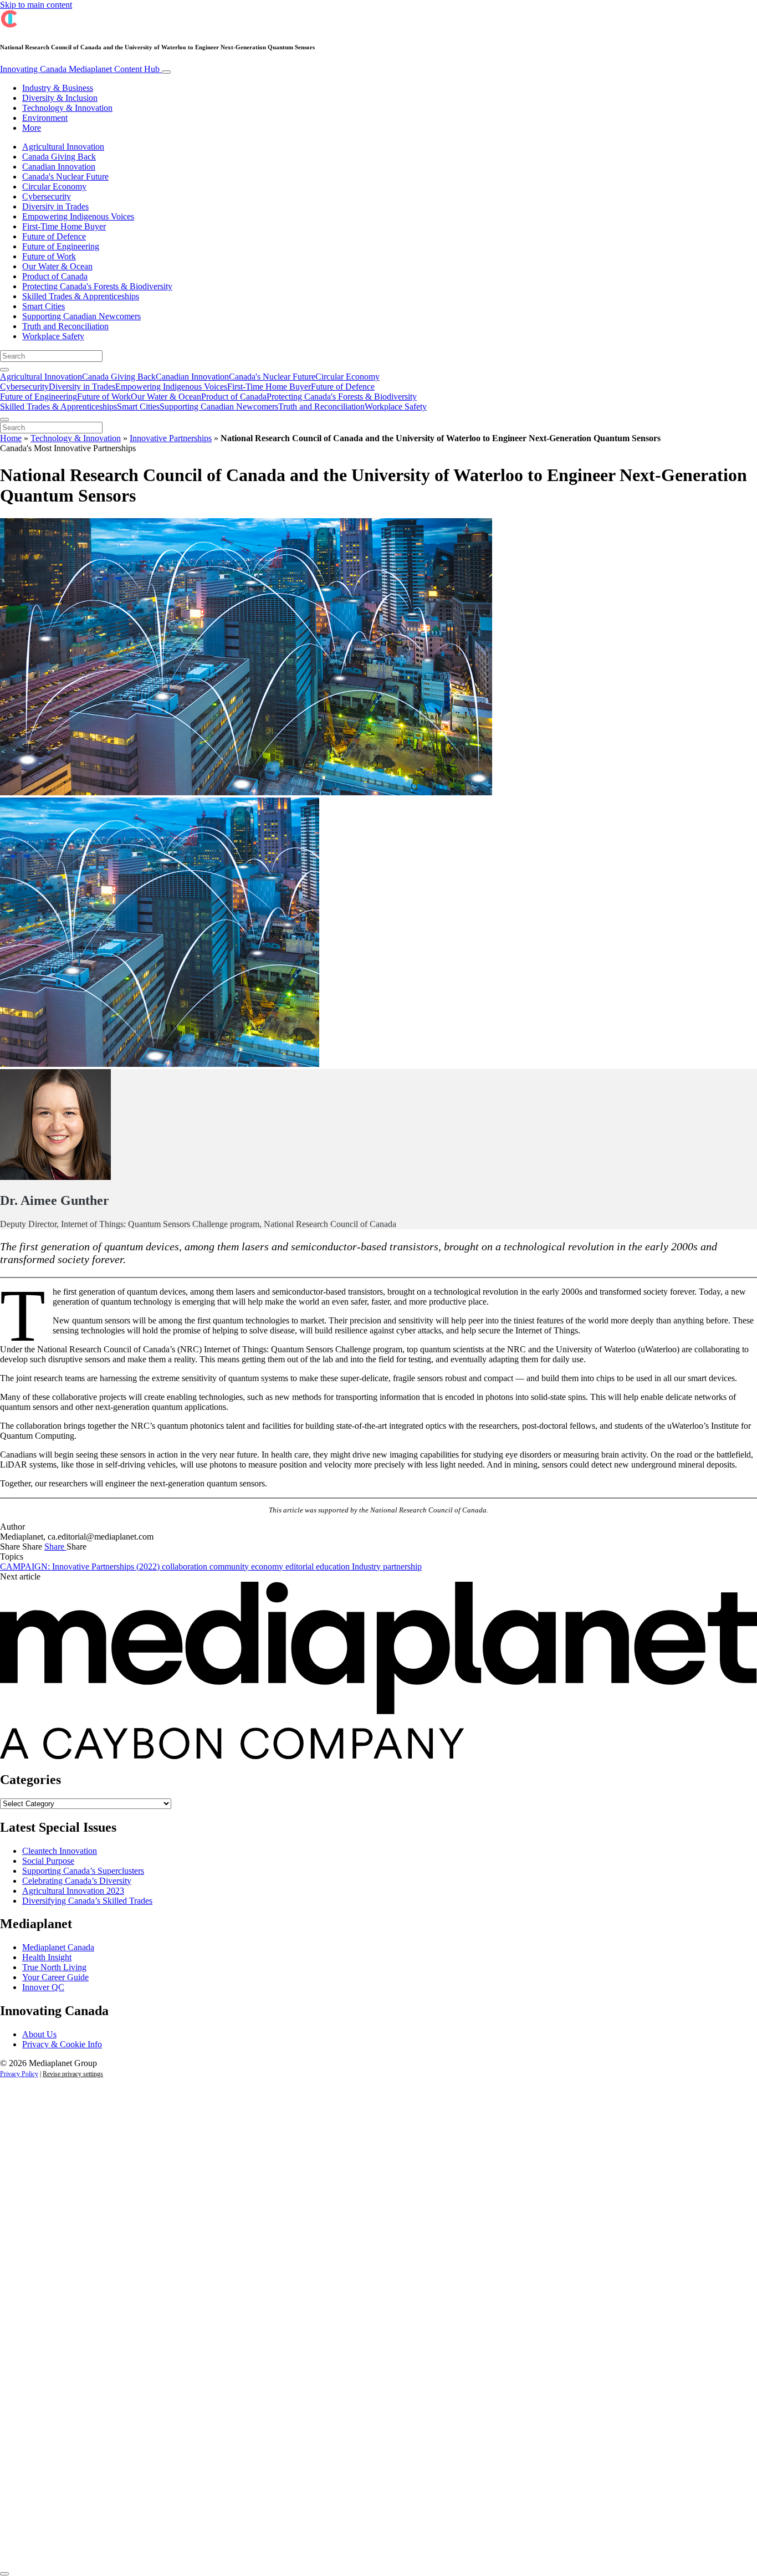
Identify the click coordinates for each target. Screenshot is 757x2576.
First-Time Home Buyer (64, 226)
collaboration (186, 1566)
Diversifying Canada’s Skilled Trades (87, 1901)
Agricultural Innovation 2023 (73, 1891)
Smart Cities (44, 306)
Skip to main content (36, 5)
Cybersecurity (47, 196)
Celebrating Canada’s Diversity (77, 1881)
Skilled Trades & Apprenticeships (81, 296)
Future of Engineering (61, 246)
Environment (45, 118)
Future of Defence (54, 236)
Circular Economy (54, 186)
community (230, 1566)
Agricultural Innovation (63, 147)
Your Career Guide (55, 1977)
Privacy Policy (19, 2074)
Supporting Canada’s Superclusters (83, 1871)
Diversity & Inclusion (60, 98)
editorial (301, 1566)
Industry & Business (58, 88)
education (334, 1566)
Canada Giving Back (59, 157)
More (32, 128)
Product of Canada (55, 276)
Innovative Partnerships (171, 438)
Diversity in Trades (55, 206)
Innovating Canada (80, 69)
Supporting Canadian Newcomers (81, 316)
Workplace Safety (53, 336)
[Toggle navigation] (166, 72)
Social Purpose (48, 1861)
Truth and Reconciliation (65, 326)
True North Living (54, 1967)
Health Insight (47, 1957)
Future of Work (49, 256)
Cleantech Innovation (60, 1851)
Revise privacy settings (73, 2074)
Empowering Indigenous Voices (78, 216)
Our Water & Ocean (57, 266)
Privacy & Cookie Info (62, 2044)
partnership (402, 1566)
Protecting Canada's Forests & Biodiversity (97, 286)
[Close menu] (4, 420)
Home (11, 438)
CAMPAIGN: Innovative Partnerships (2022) (81, 1566)
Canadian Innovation (59, 167)
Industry (367, 1566)
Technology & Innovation (67, 108)
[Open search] (4, 370)
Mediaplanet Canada (58, 1947)
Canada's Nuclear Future (65, 177)
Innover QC (43, 1987)
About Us (39, 2034)
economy (268, 1566)
